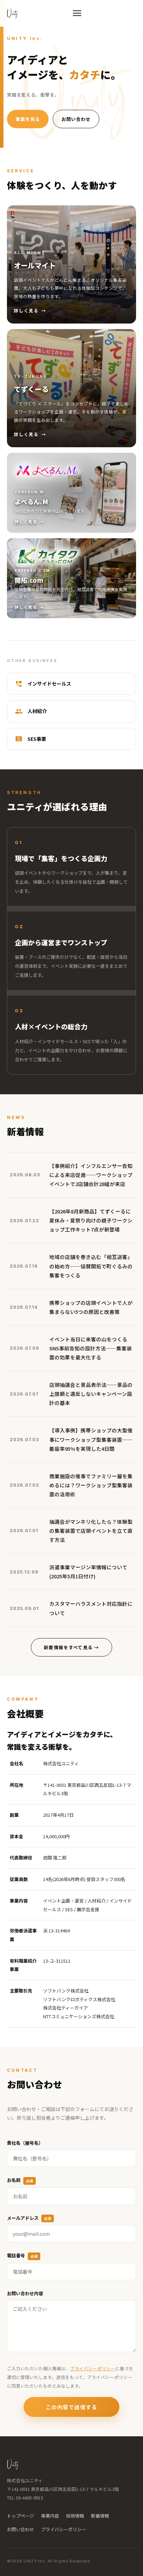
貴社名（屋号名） (25, 2143)
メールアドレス (29, 2218)
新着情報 (100, 2516)
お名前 (20, 2180)
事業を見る (28, 119)
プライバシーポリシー (93, 2368)
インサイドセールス (49, 684)
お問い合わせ (76, 119)
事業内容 (50, 2516)
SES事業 (37, 739)
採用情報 (75, 2516)
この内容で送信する (72, 2407)
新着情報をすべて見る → (71, 1647)
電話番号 (22, 2255)
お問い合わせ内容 (25, 2293)
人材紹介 (37, 711)
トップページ (20, 2516)
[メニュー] (77, 13)
